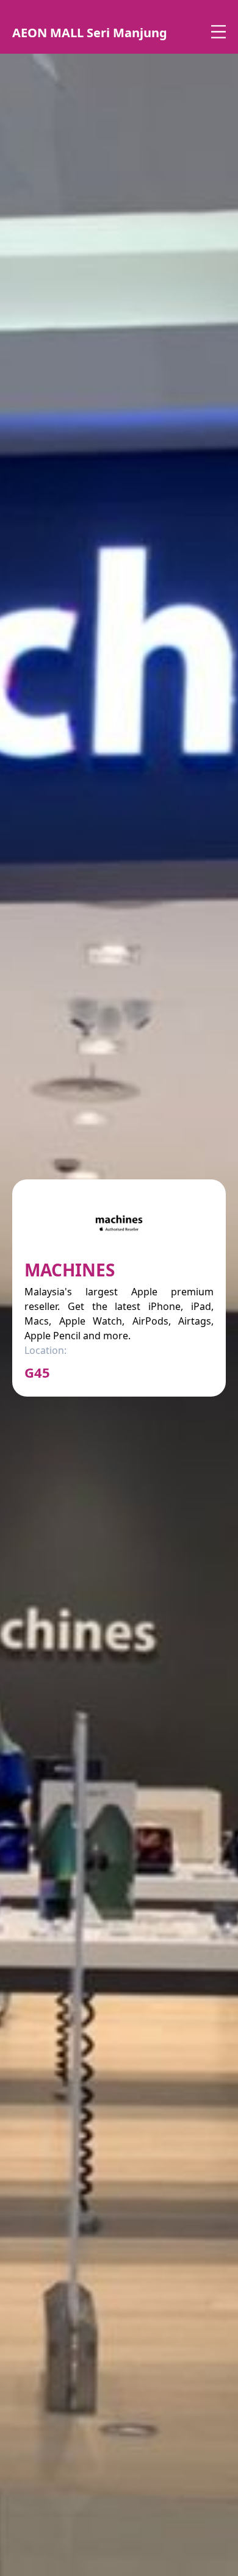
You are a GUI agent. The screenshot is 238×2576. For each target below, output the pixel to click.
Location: (45, 1350)
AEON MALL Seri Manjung (90, 33)
